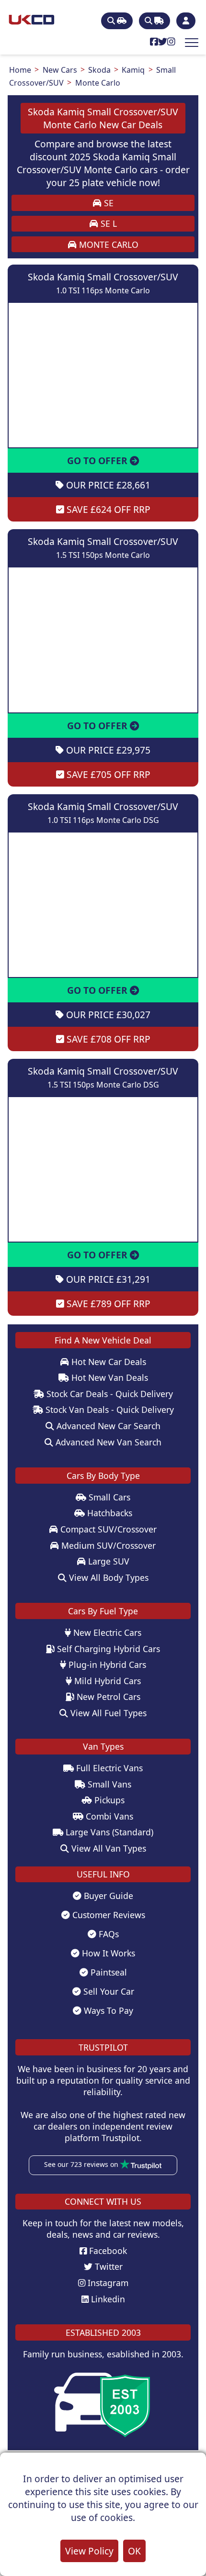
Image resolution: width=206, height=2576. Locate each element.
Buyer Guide (107, 1896)
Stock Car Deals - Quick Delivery (109, 1394)
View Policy (89, 2551)
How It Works (107, 1953)
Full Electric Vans (108, 1768)
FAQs (108, 1934)
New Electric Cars (106, 1632)
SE (108, 203)
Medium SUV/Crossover (107, 1545)
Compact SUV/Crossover (107, 1529)
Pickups (108, 1800)
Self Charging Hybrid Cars (107, 1649)
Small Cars (108, 1497)
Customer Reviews (108, 1915)
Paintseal (108, 1972)
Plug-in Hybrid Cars (106, 1665)
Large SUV (108, 1561)
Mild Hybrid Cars (106, 1681)
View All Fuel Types (107, 1713)
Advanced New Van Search (107, 1442)
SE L (108, 223)
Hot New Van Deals (109, 1377)
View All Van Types (108, 1848)
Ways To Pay (107, 2010)
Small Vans (108, 1784)
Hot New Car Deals (108, 1362)
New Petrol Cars (107, 1697)
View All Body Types (108, 1577)
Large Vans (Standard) (108, 1832)
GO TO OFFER (98, 461)
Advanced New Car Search (107, 1426)
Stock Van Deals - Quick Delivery (109, 1410)
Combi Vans (108, 1816)
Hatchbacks (109, 1513)
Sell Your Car (108, 1991)
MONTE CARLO (108, 244)
